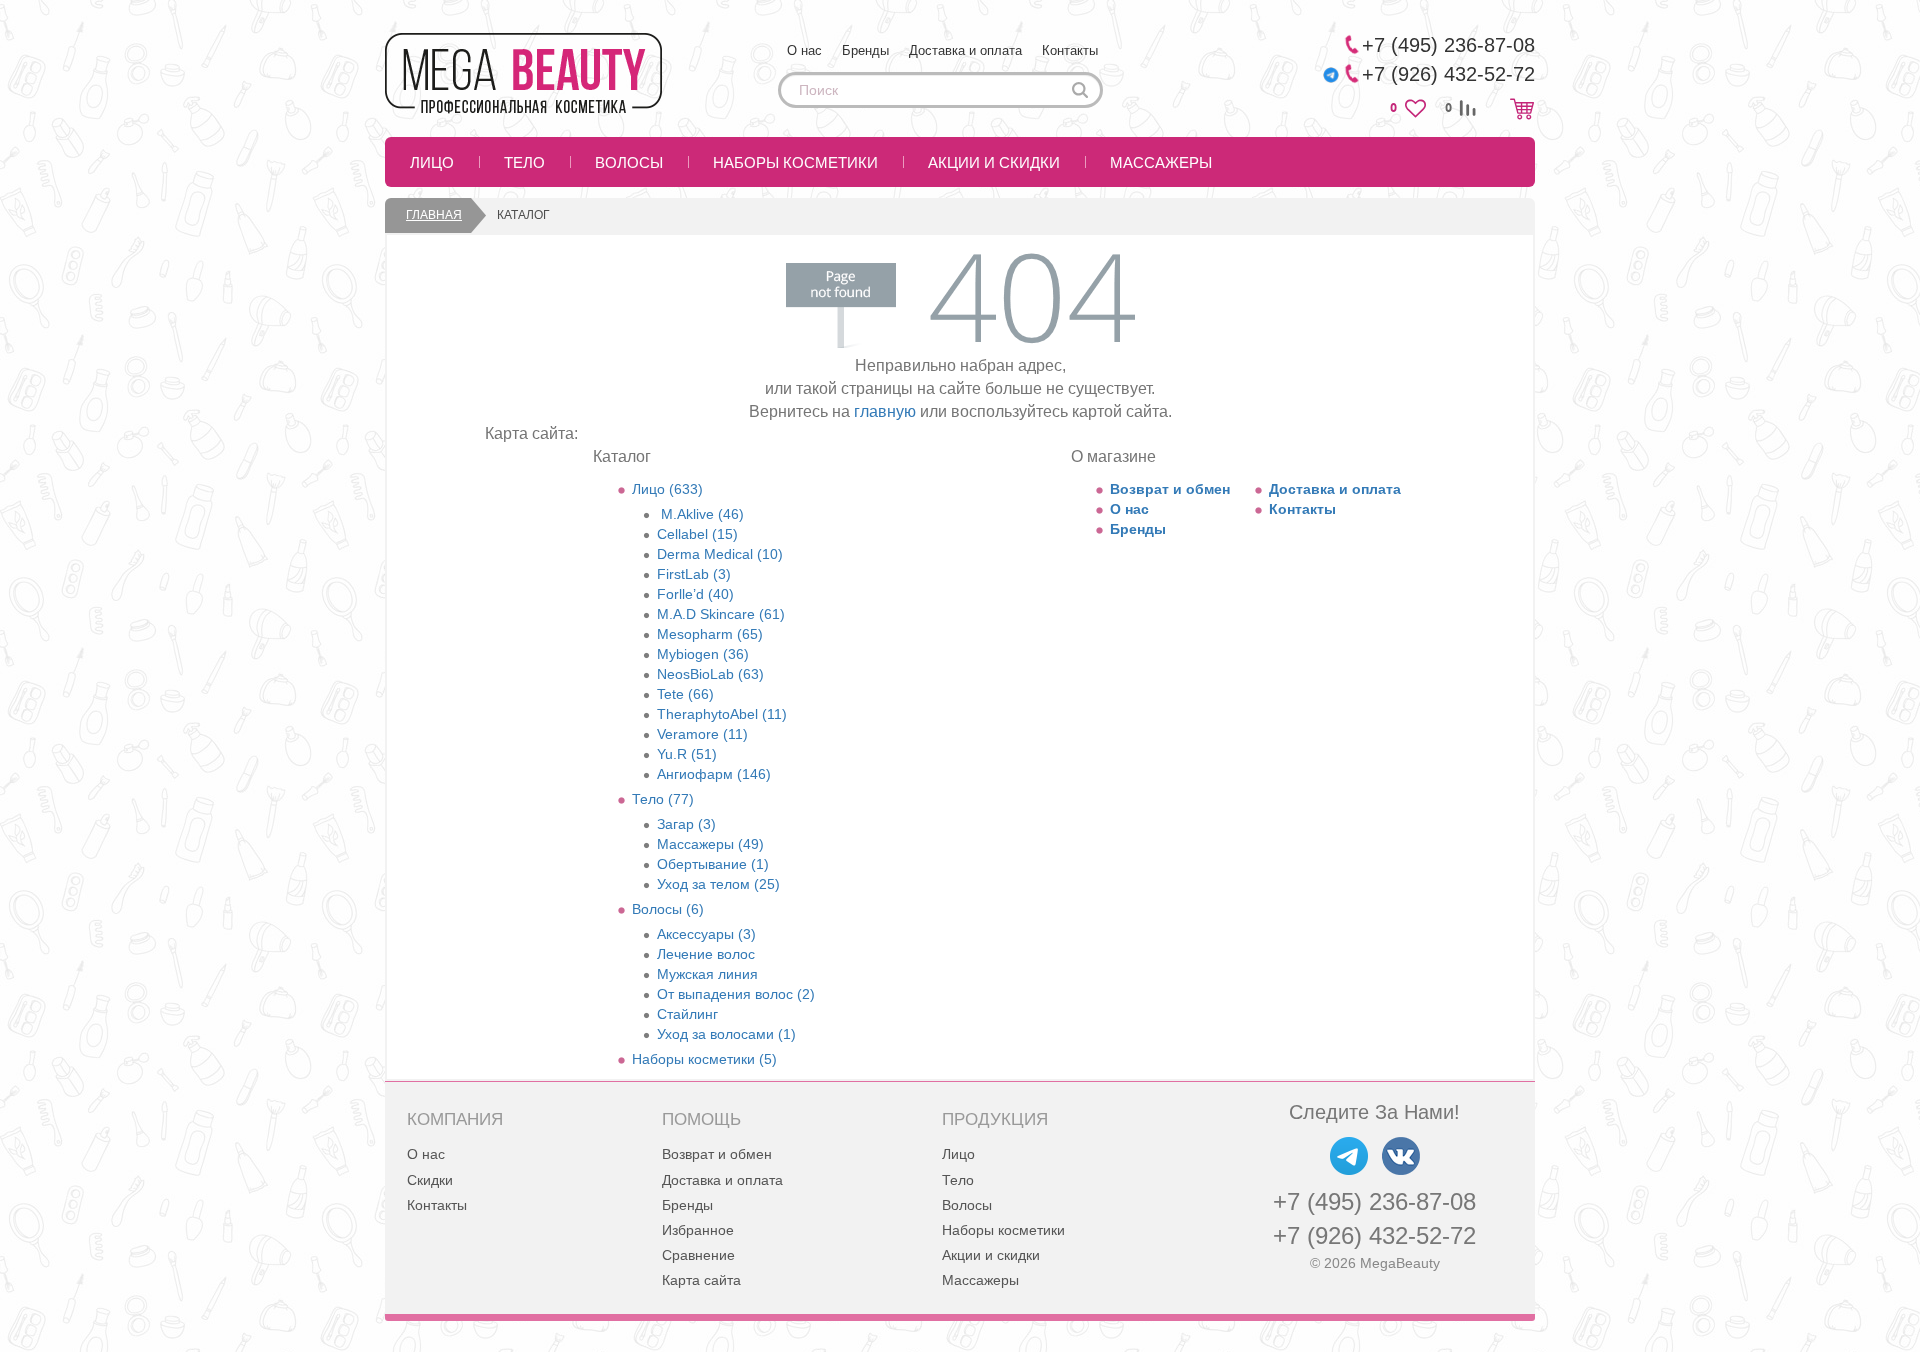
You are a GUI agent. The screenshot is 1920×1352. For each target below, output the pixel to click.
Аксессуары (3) (706, 934)
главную (885, 411)
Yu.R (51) (687, 754)
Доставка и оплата (965, 50)
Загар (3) (686, 824)
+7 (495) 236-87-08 (1374, 1201)
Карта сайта (701, 1280)
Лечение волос (706, 954)
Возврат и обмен (1170, 489)
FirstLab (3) (694, 574)
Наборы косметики (795, 162)
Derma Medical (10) (720, 554)
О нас (804, 50)
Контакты (1070, 50)
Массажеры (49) (710, 844)
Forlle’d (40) (695, 594)
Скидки (430, 1180)
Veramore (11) (702, 734)
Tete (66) (685, 694)
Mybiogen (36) (703, 654)
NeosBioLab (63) (710, 674)
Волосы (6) (668, 909)
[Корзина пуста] (1522, 108)
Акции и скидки (994, 162)
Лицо (432, 162)
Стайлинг (687, 1014)
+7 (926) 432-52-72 (1374, 1235)
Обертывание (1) (713, 864)
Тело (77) (663, 799)
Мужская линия (707, 974)
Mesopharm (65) (710, 634)
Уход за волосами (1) (726, 1034)
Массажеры (1161, 162)
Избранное (698, 1230)
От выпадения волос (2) (736, 994)
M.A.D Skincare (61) (721, 614)
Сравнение (698, 1255)
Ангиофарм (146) (714, 774)
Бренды (865, 50)
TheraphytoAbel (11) (722, 714)
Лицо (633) (667, 489)
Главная (434, 215)
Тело (524, 162)
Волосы (629, 162)
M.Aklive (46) (700, 514)
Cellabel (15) (697, 534)
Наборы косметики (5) (704, 1059)
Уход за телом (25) (718, 884)
